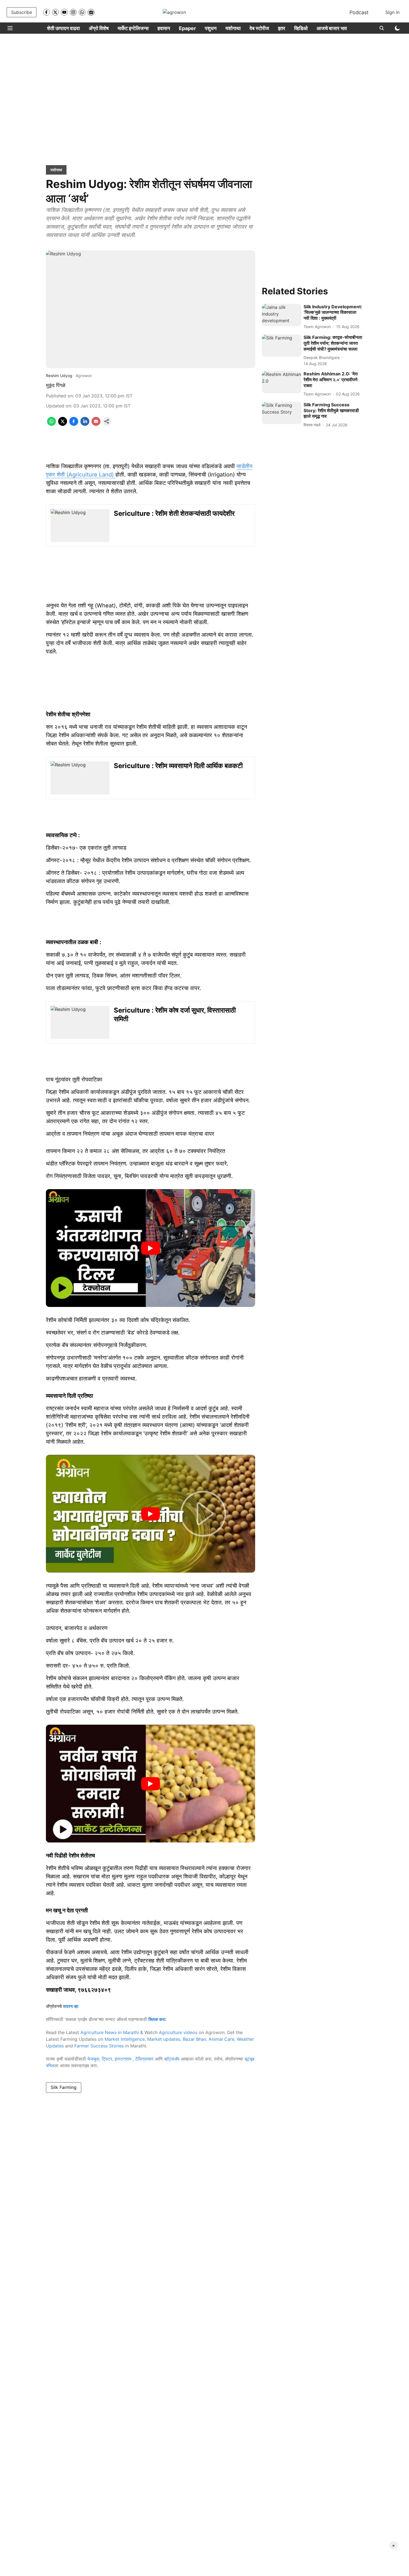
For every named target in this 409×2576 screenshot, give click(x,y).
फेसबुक (93, 2059)
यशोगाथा (233, 28)
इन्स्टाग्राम (124, 2059)
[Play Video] (151, 1248)
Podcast (359, 12)
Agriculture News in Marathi (110, 2032)
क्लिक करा (157, 2019)
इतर (282, 28)
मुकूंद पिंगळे (56, 385)
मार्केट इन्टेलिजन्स (133, 28)
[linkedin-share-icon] (85, 424)
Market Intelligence (125, 2039)
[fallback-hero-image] (282, 315)
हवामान (164, 28)
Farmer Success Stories (99, 2046)
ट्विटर (107, 2059)
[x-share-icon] (63, 424)
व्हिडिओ (301, 28)
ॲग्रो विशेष (99, 28)
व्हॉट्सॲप (172, 2059)
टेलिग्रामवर (144, 2059)
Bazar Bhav (194, 2039)
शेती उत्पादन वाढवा (63, 28)
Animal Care (221, 2039)
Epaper (187, 28)
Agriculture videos (178, 2032)
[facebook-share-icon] (74, 424)
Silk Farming (64, 2087)
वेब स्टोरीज (259, 28)
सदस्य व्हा (71, 2006)
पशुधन (211, 28)
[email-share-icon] (96, 424)
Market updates (164, 2039)
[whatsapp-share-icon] (51, 424)
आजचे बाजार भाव (332, 28)
